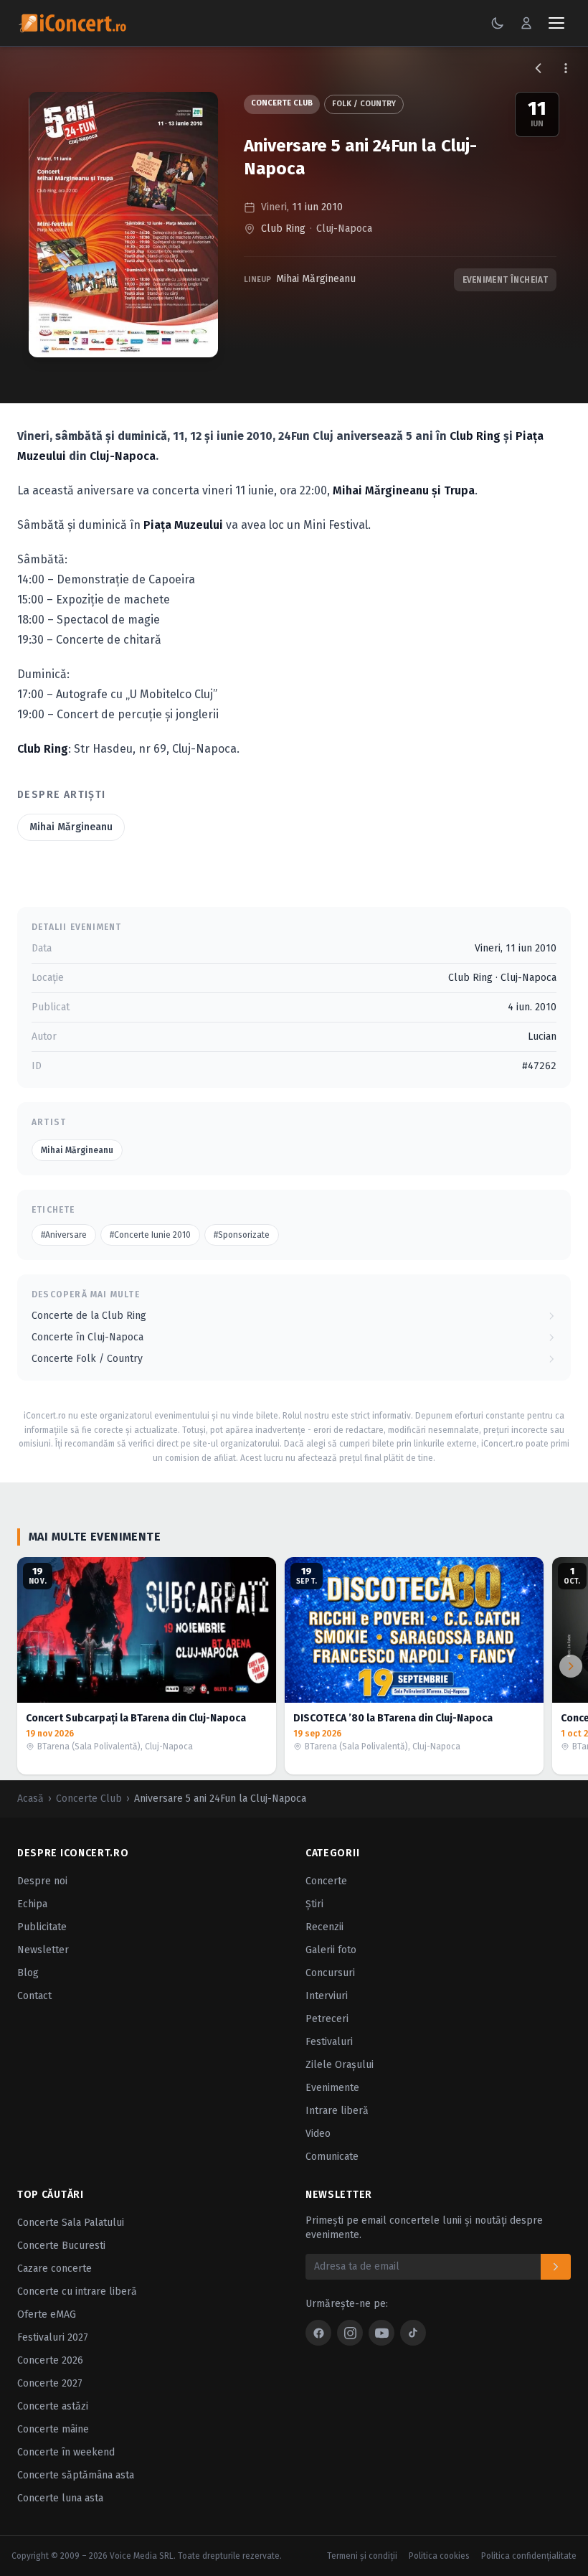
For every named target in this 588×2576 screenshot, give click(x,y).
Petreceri (327, 2019)
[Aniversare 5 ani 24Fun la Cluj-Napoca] (123, 225)
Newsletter (43, 1950)
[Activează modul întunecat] (498, 23)
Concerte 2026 (50, 2360)
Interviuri (327, 1996)
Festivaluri (329, 2042)
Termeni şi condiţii (362, 2556)
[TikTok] (413, 2333)
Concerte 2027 (50, 2383)
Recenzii (324, 1927)
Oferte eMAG (47, 2314)
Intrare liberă (337, 2111)
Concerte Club (282, 103)
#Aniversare (64, 1235)
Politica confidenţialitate (529, 2556)
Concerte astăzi (53, 2406)
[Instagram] (350, 2333)
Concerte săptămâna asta (76, 2475)
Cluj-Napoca (344, 229)
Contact (34, 1996)
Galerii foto (331, 1950)
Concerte (326, 1881)
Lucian (542, 1036)
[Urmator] (571, 1666)
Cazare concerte (54, 2269)
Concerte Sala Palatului (71, 2223)
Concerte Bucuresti (61, 2246)
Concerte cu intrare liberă (77, 2291)
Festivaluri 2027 (53, 2337)
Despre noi (42, 1881)
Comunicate (332, 2157)
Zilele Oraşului (340, 2065)
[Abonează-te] (556, 2267)
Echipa (32, 1904)
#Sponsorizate (242, 1235)
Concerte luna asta (60, 2498)
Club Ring (283, 229)
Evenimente (332, 2088)
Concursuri (330, 1973)
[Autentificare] (526, 23)
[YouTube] (381, 2333)
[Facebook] (318, 2333)
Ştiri (314, 1904)
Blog (28, 1973)
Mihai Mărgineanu (316, 279)
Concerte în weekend (66, 2452)
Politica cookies (439, 2556)
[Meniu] (556, 23)
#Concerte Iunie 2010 (150, 1235)
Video (318, 2134)
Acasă (30, 1799)
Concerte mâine (53, 2429)
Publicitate (42, 1927)
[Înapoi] (539, 68)
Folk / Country (364, 104)
